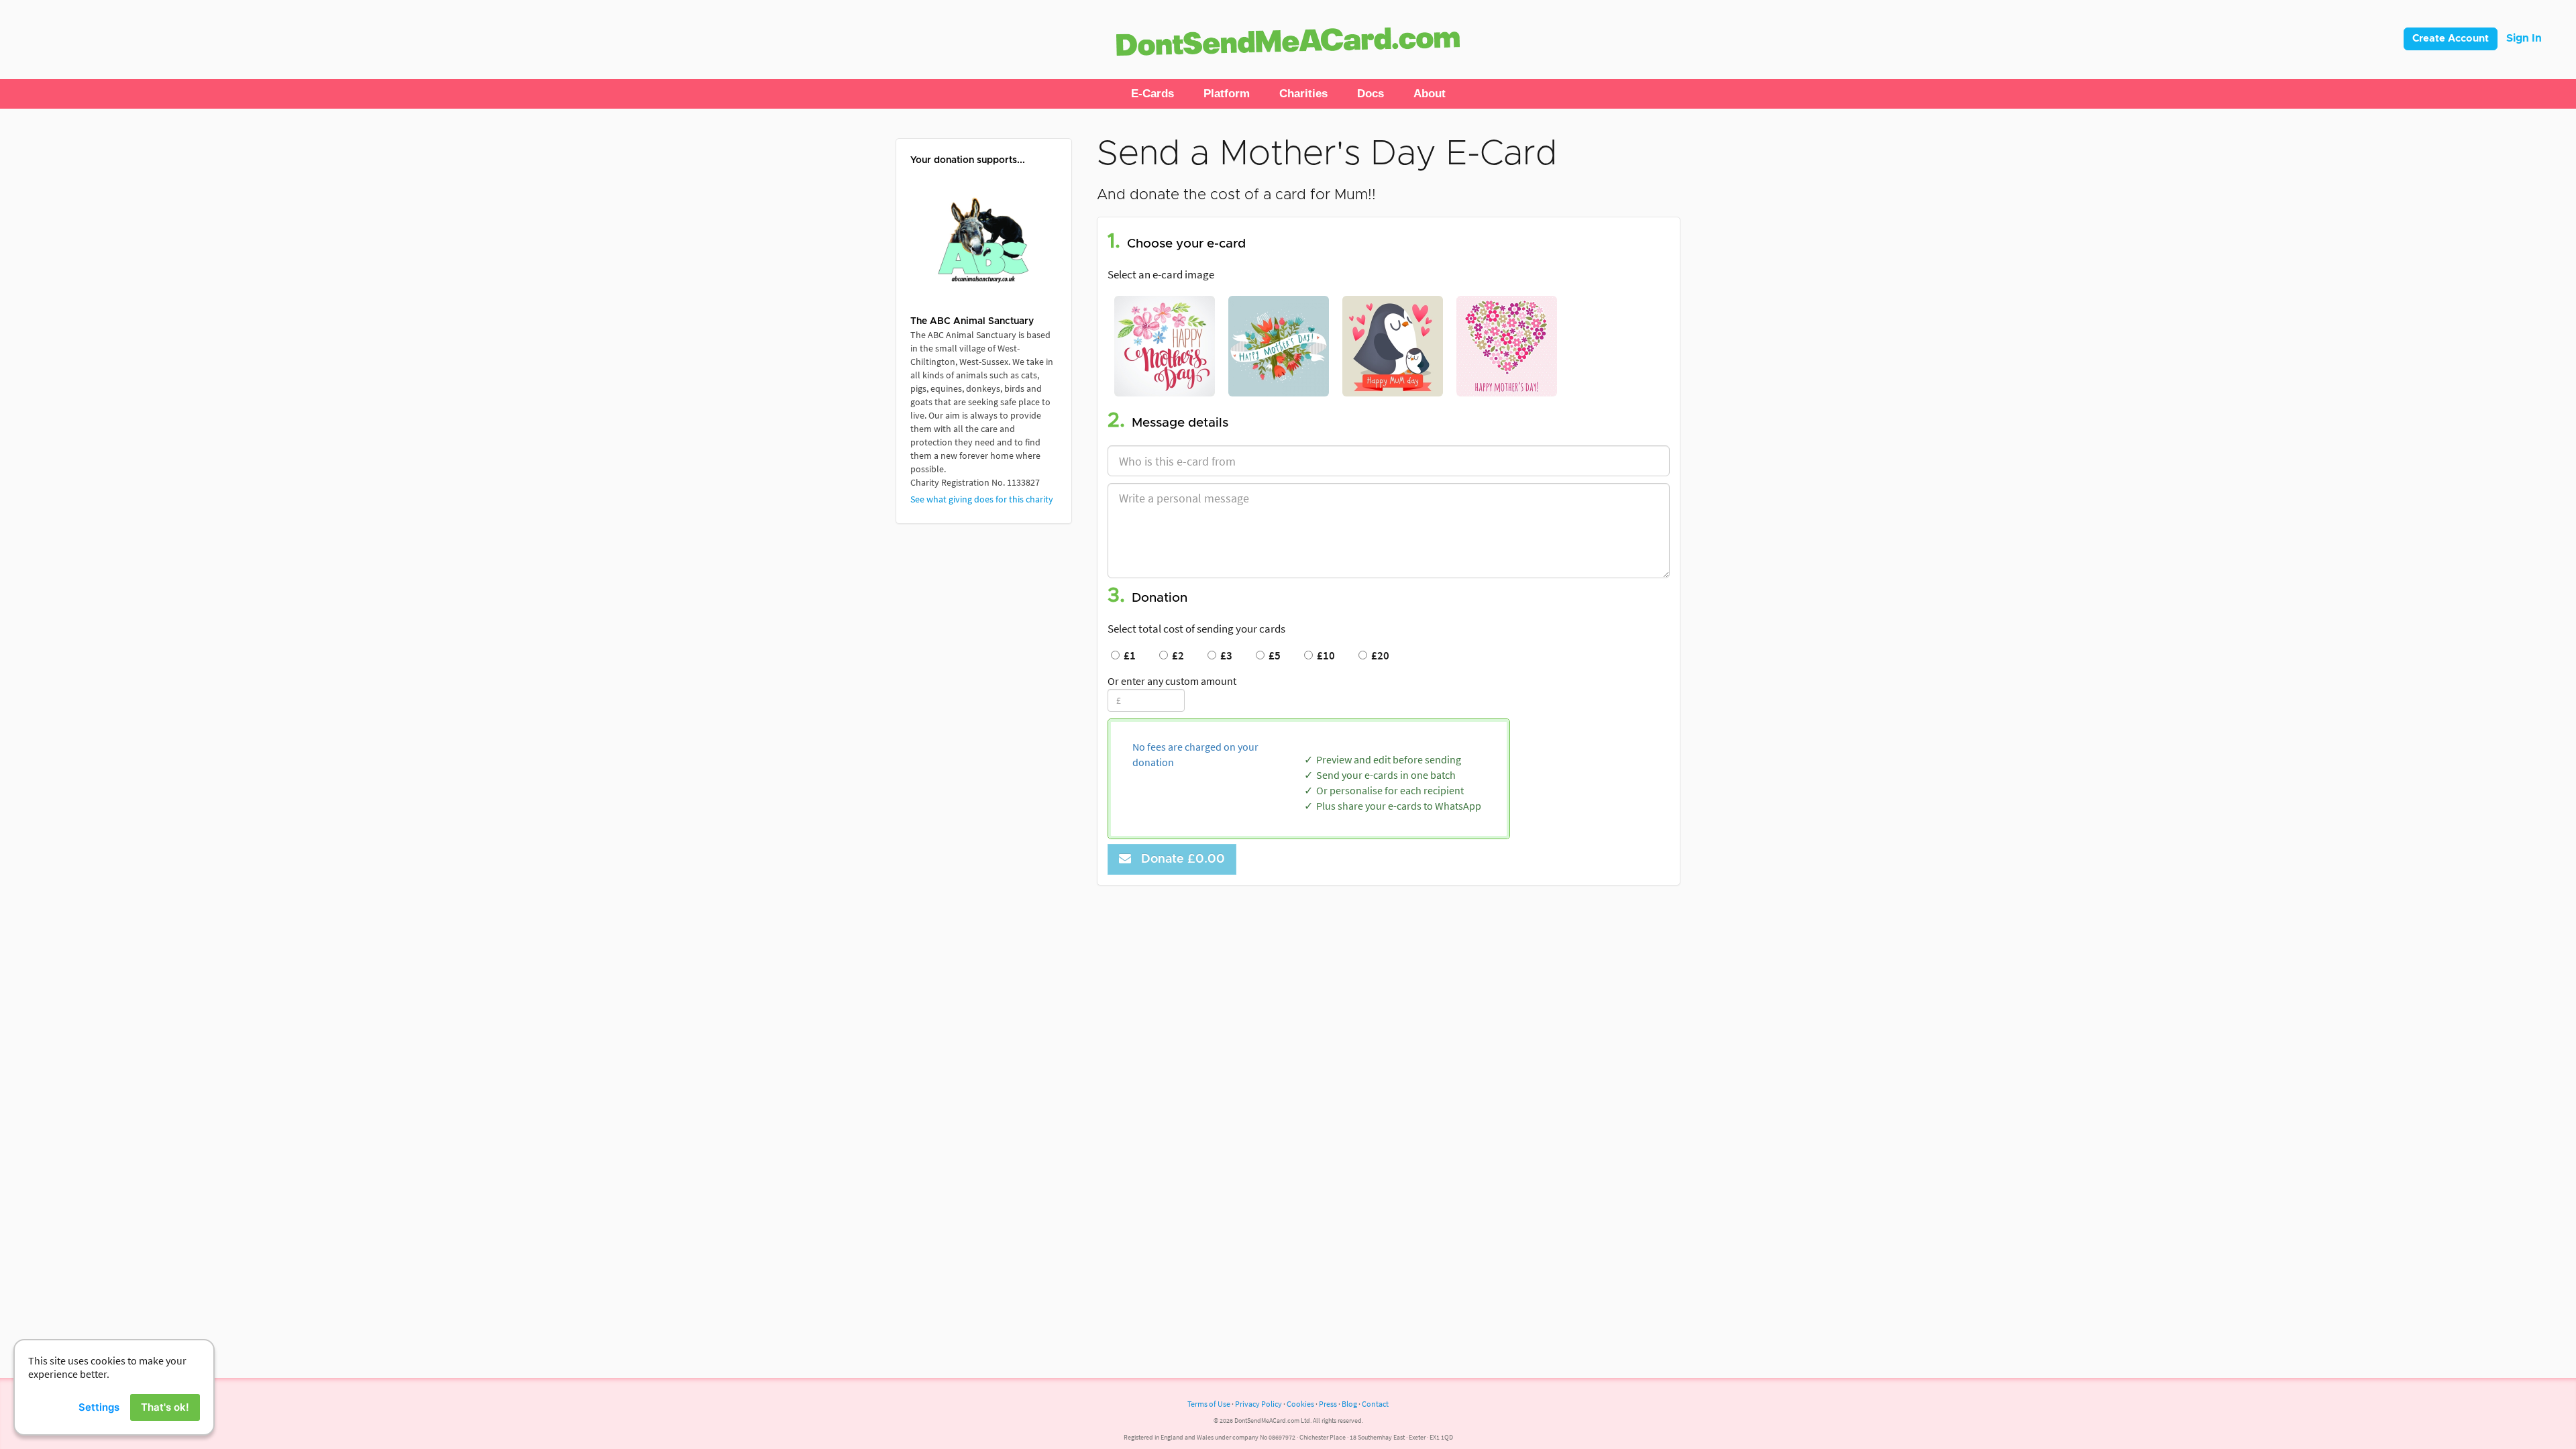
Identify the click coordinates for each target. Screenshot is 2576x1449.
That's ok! (165, 1407)
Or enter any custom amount (1172, 681)
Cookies (1300, 1404)
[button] (1152, 94)
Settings (99, 1407)
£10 (1324, 655)
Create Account (2451, 39)
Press (1328, 1404)
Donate (1180, 859)
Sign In (2524, 38)
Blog (1349, 1404)
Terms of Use (1209, 1404)
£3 (1224, 655)
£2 (1176, 655)
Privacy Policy (1258, 1404)
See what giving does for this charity (982, 499)
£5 (1273, 655)
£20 (1378, 655)
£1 (1128, 655)
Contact (1375, 1404)
